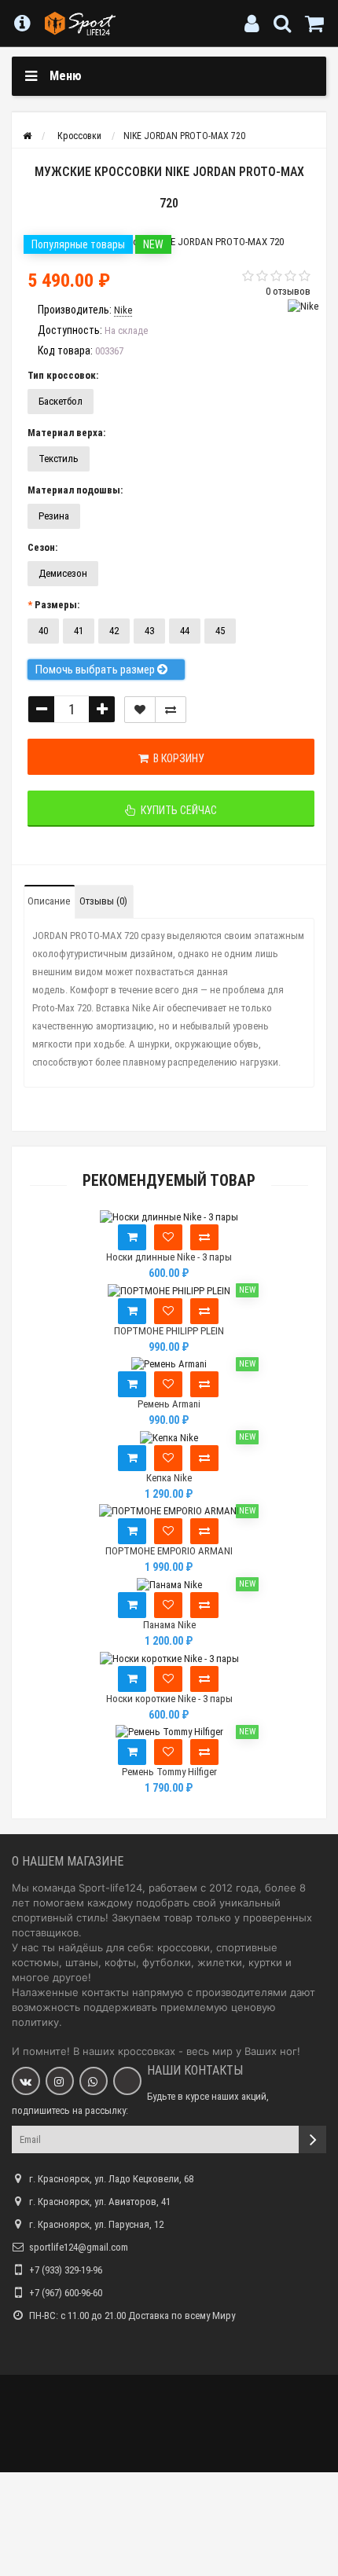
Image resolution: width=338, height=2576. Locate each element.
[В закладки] (140, 710)
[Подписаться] (312, 2139)
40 (43, 631)
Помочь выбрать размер (96, 670)
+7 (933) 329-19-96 (66, 2270)
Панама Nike (169, 1625)
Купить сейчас (176, 810)
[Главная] (27, 136)
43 (149, 631)
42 (114, 631)
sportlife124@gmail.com (79, 2247)
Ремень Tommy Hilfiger (169, 1772)
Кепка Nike (169, 1478)
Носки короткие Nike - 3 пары (169, 1699)
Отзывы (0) (103, 901)
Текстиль (59, 459)
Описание (49, 901)
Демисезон (63, 573)
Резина (54, 516)
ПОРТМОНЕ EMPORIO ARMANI (169, 1551)
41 (79, 631)
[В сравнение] (171, 710)
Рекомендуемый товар (169, 1181)
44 (185, 631)
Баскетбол (61, 401)
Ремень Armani (169, 1404)
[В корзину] (132, 1237)
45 (220, 631)
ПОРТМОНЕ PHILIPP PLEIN (169, 1331)
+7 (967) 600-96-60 (66, 2293)
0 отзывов (288, 291)
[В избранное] (168, 1237)
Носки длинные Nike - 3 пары (169, 1257)
